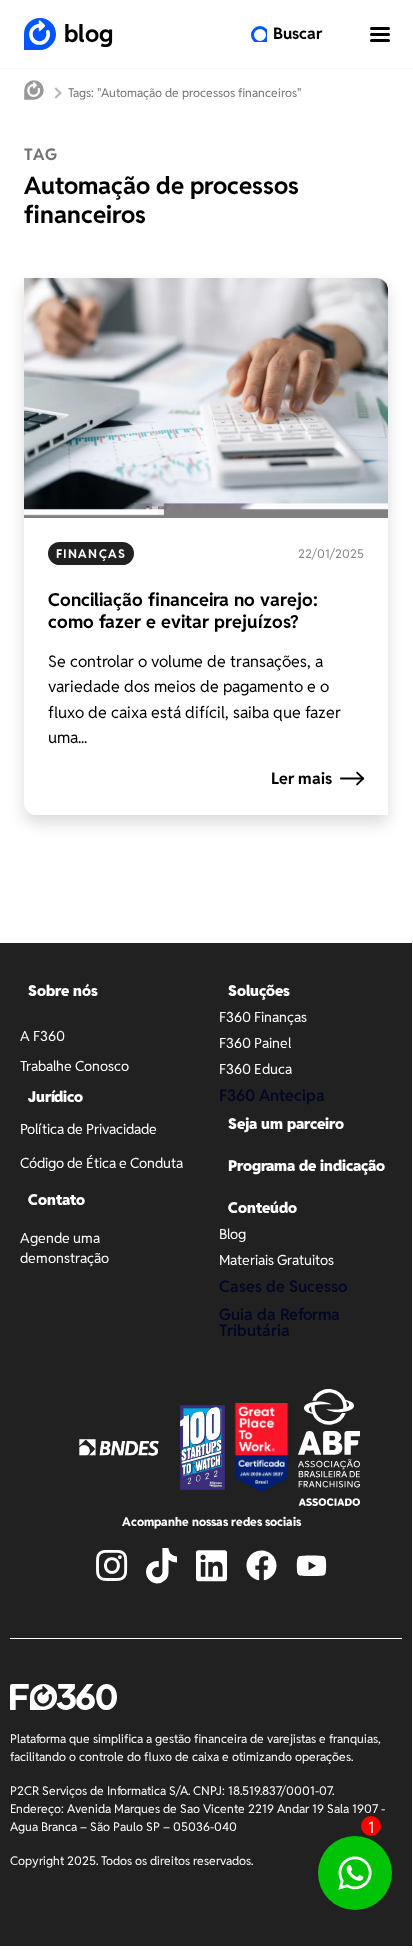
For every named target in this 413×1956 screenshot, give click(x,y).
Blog (232, 1234)
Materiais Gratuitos (276, 1260)
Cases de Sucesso (283, 1286)
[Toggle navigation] (380, 34)
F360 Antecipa (272, 1095)
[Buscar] (259, 34)
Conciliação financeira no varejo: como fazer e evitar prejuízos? (183, 610)
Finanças (91, 553)
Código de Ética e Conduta (101, 1163)
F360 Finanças (263, 1017)
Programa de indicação (306, 1165)
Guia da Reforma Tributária (279, 1322)
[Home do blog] (34, 92)
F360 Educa (255, 1069)
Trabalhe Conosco (74, 1066)
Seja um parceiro (286, 1123)
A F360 (42, 1036)
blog (88, 33)
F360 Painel (255, 1043)
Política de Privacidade (88, 1129)
